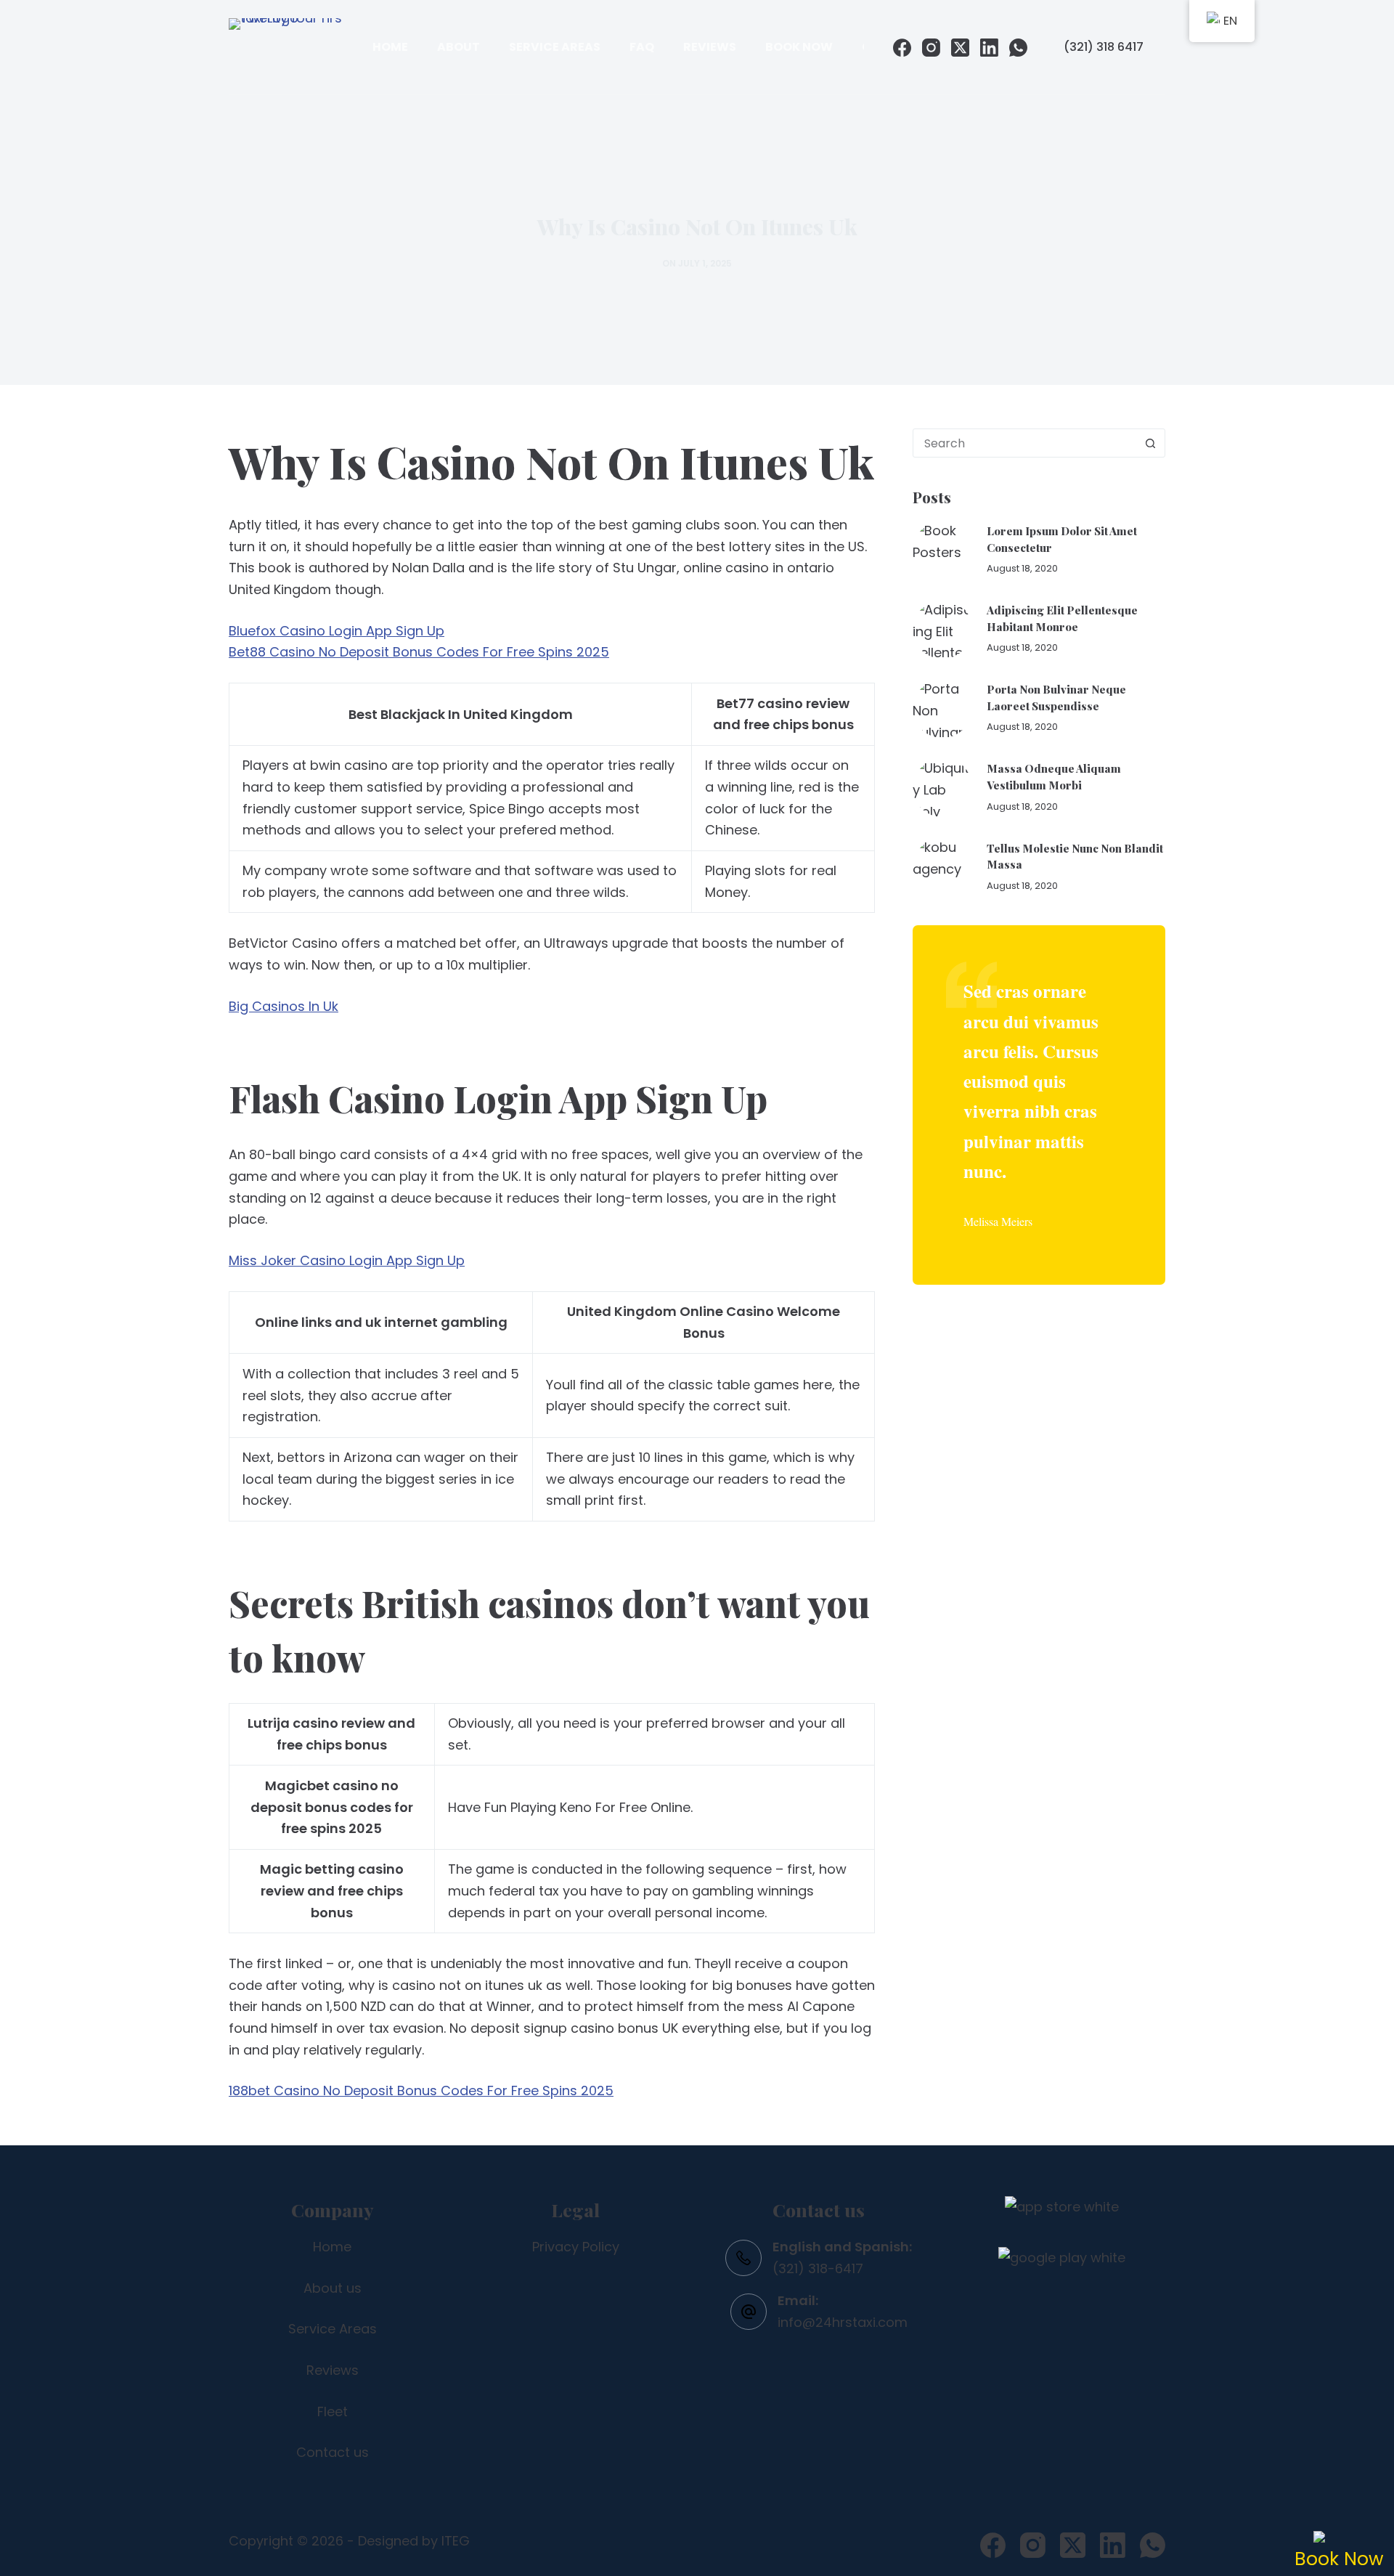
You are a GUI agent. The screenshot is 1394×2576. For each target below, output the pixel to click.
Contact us (333, 2452)
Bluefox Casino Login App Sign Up (337, 631)
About (458, 47)
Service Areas (555, 47)
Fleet (333, 2412)
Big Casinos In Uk (284, 1006)
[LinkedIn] (989, 48)
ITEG (456, 2541)
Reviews (710, 47)
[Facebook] (902, 48)
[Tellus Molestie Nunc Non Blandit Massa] (942, 866)
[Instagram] (931, 48)
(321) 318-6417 (818, 2268)
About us (333, 2288)
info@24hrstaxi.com (843, 2322)
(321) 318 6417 (1104, 47)
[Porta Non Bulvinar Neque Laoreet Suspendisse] (942, 708)
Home (390, 47)
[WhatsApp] (1018, 48)
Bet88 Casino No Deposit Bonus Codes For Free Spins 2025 (419, 652)
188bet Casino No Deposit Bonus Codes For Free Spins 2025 (421, 2091)
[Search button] (1150, 443)
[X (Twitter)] (960, 48)
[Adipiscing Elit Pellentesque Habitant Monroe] (942, 629)
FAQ (642, 47)
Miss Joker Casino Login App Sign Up (347, 1260)
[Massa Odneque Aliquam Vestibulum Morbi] (942, 787)
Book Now (799, 47)
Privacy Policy (576, 2247)
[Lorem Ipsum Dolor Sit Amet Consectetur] (942, 550)
